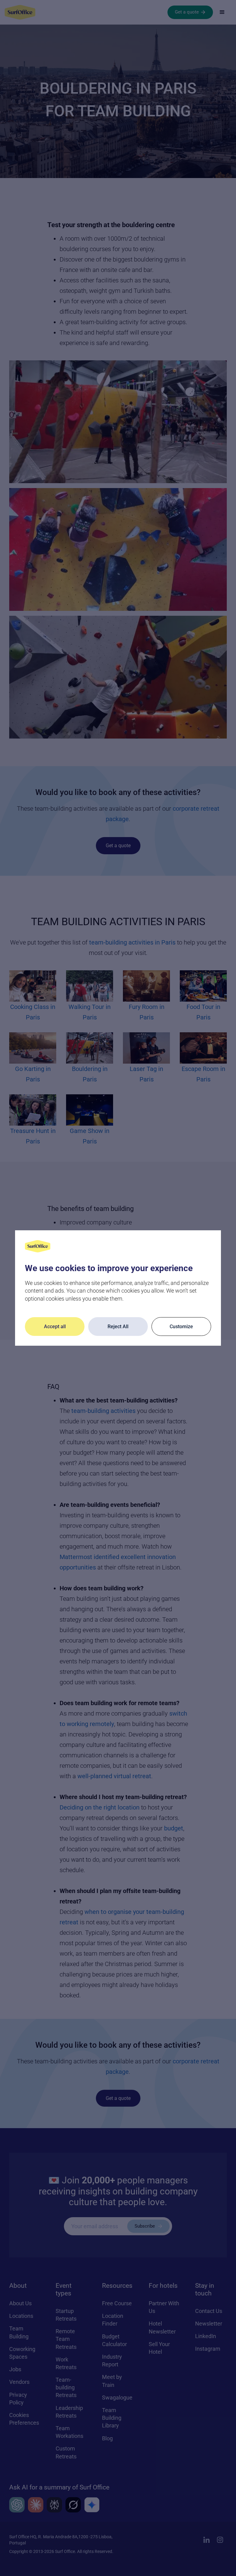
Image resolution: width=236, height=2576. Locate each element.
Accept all (55, 1327)
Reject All (118, 1327)
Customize (181, 1327)
